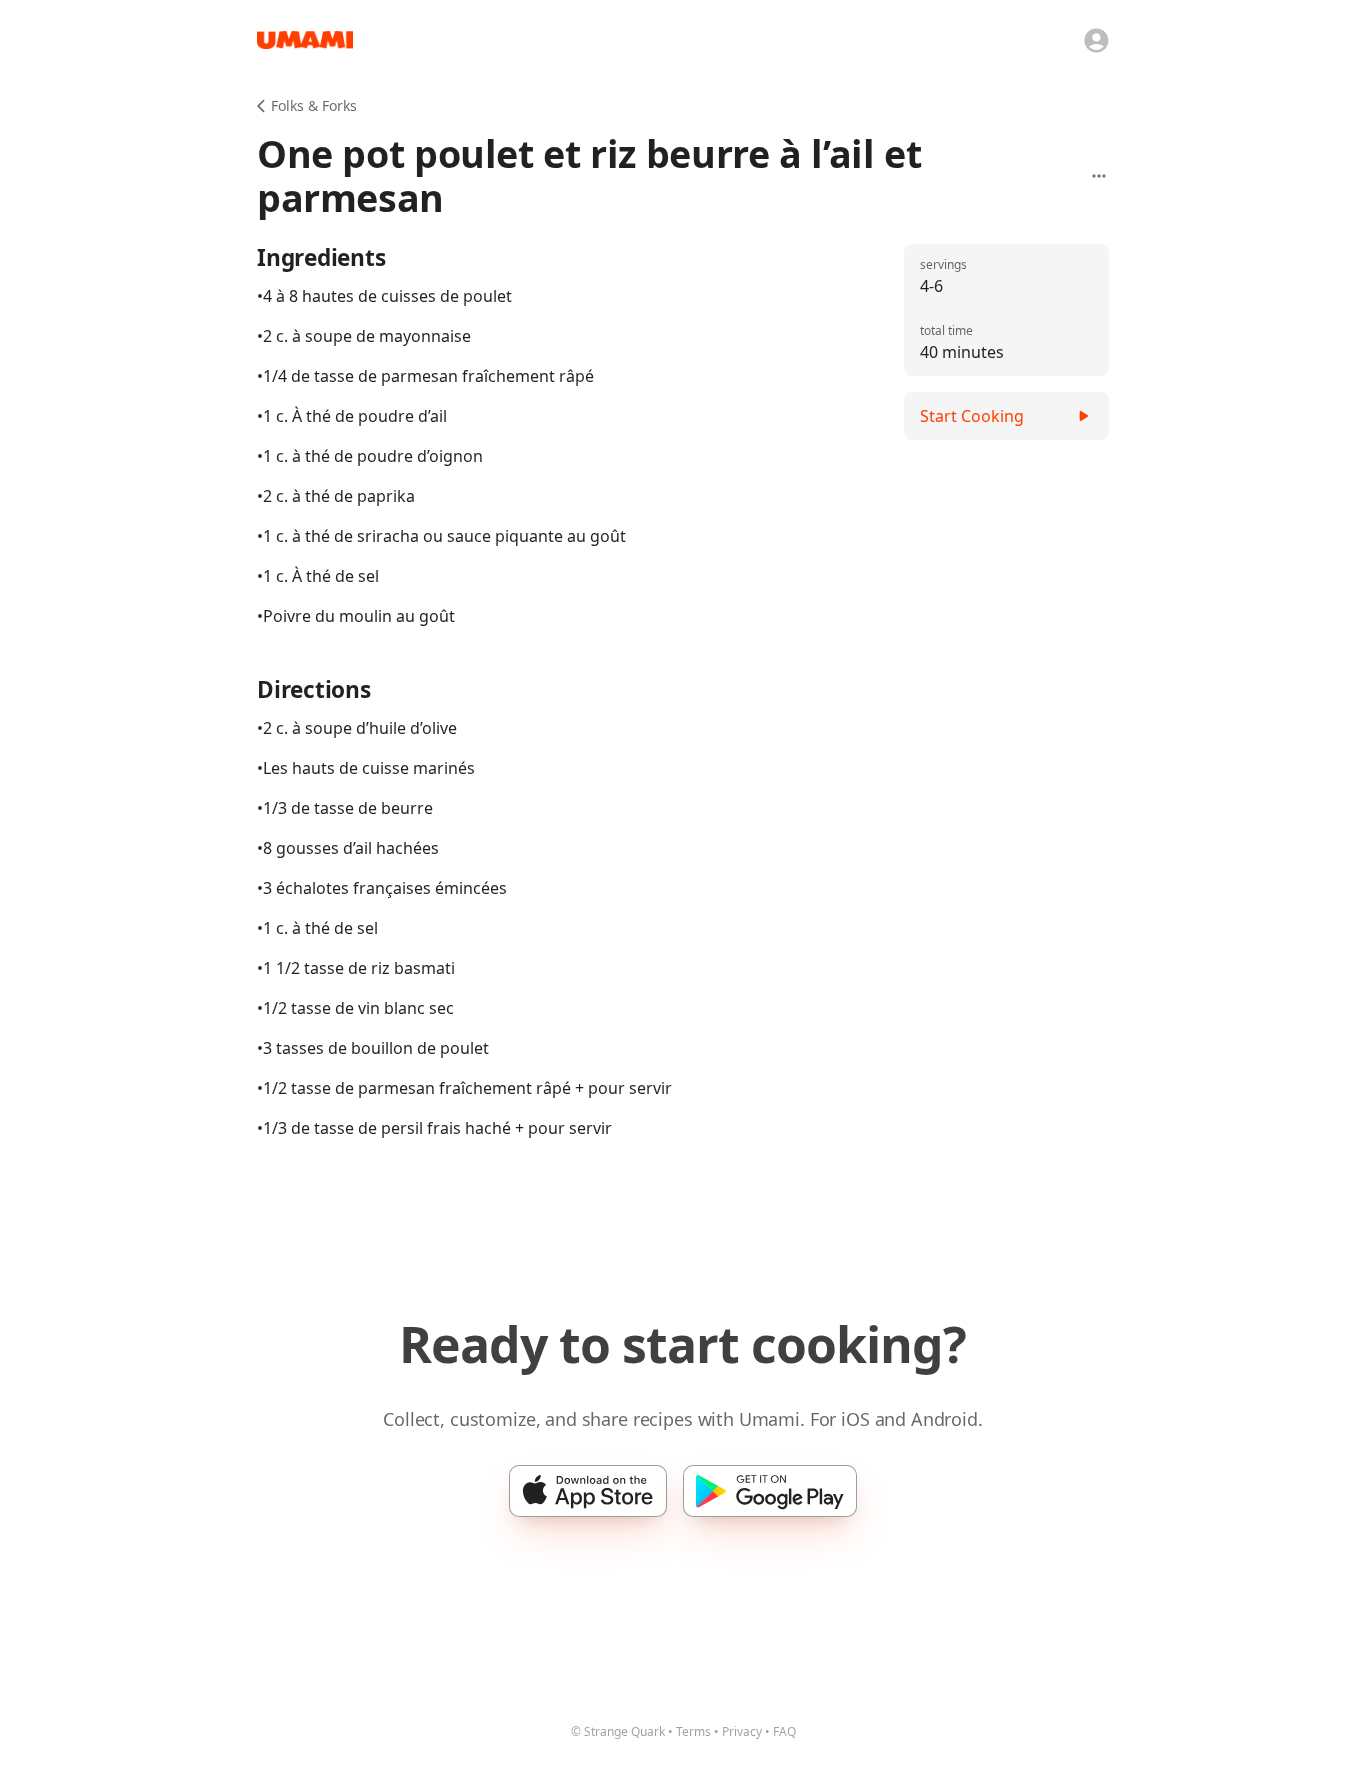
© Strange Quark (618, 1731)
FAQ (784, 1731)
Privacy (742, 1731)
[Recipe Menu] (1099, 176)
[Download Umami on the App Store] (588, 1491)
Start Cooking (972, 416)
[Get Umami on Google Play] (770, 1491)
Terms (693, 1731)
